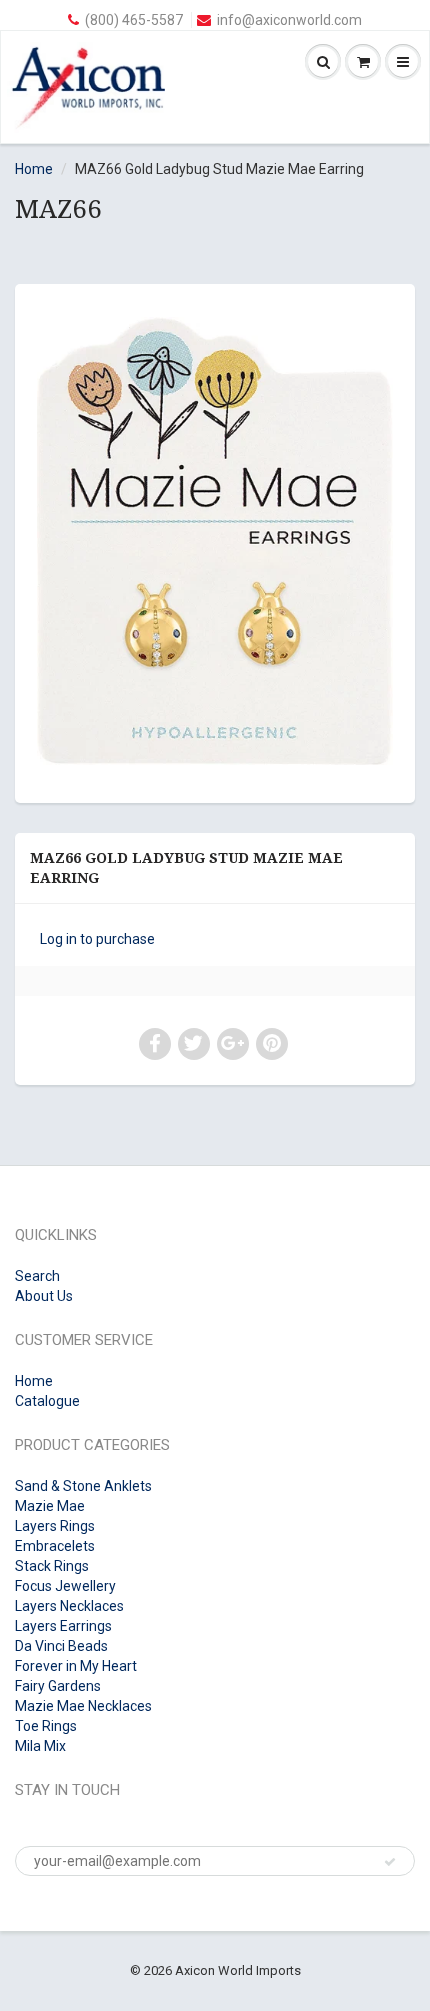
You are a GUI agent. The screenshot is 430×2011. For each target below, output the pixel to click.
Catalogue (47, 1401)
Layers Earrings (63, 1626)
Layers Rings (55, 1526)
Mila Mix (40, 1746)
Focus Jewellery (65, 1586)
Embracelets (55, 1546)
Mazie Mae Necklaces (83, 1706)
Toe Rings (46, 1726)
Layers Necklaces (69, 1606)
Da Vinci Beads (61, 1646)
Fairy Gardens (58, 1686)
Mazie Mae (50, 1506)
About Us (44, 1296)
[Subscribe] (390, 1862)
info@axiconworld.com (289, 20)
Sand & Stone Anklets (83, 1486)
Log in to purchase (97, 939)
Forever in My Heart (76, 1666)
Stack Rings (52, 1566)
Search (37, 1276)
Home (34, 169)
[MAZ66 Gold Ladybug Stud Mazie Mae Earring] (215, 541)
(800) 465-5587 (134, 20)
